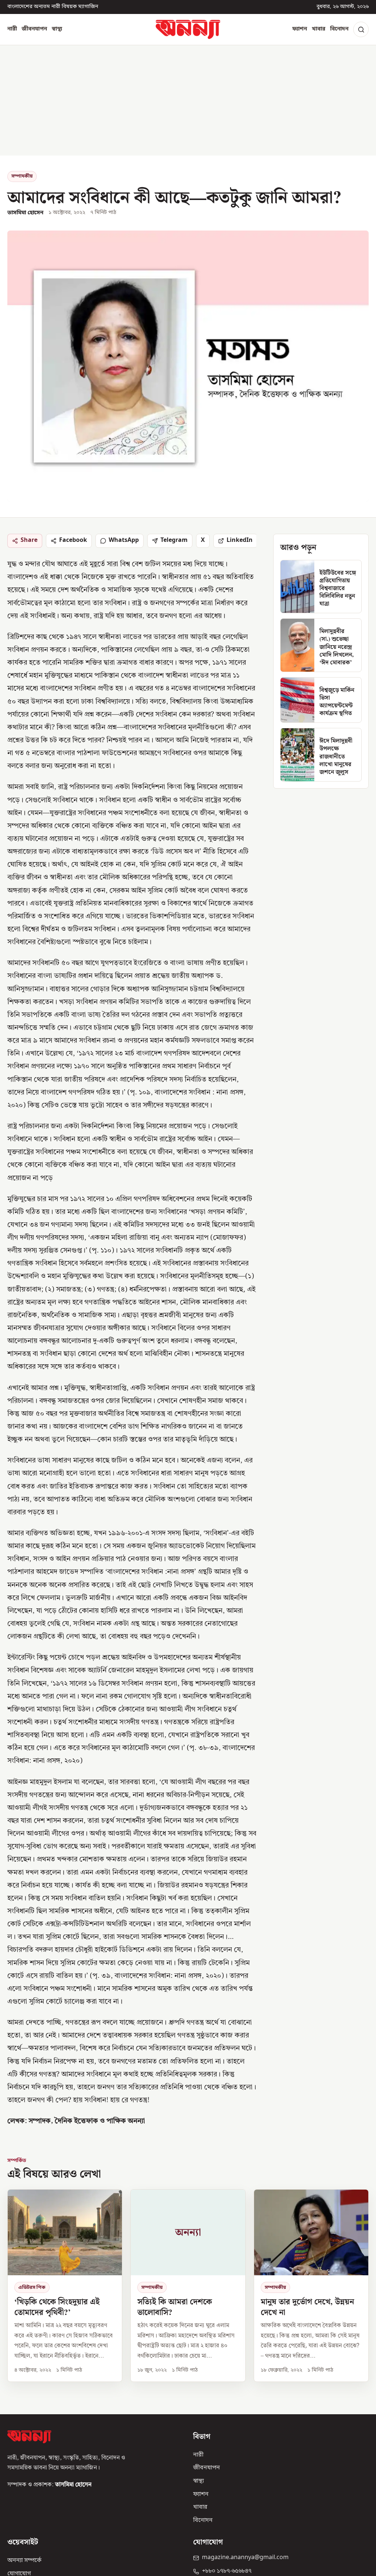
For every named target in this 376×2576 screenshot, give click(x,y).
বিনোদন (339, 29)
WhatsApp (124, 540)
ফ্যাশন (300, 29)
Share (29, 540)
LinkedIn (240, 540)
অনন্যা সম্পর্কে (24, 2561)
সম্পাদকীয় (22, 176)
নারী (12, 29)
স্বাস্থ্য (57, 29)
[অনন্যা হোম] (188, 29)
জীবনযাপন (34, 29)
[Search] (361, 29)
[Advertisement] (188, 100)
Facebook (73, 540)
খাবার (319, 29)
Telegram (174, 540)
